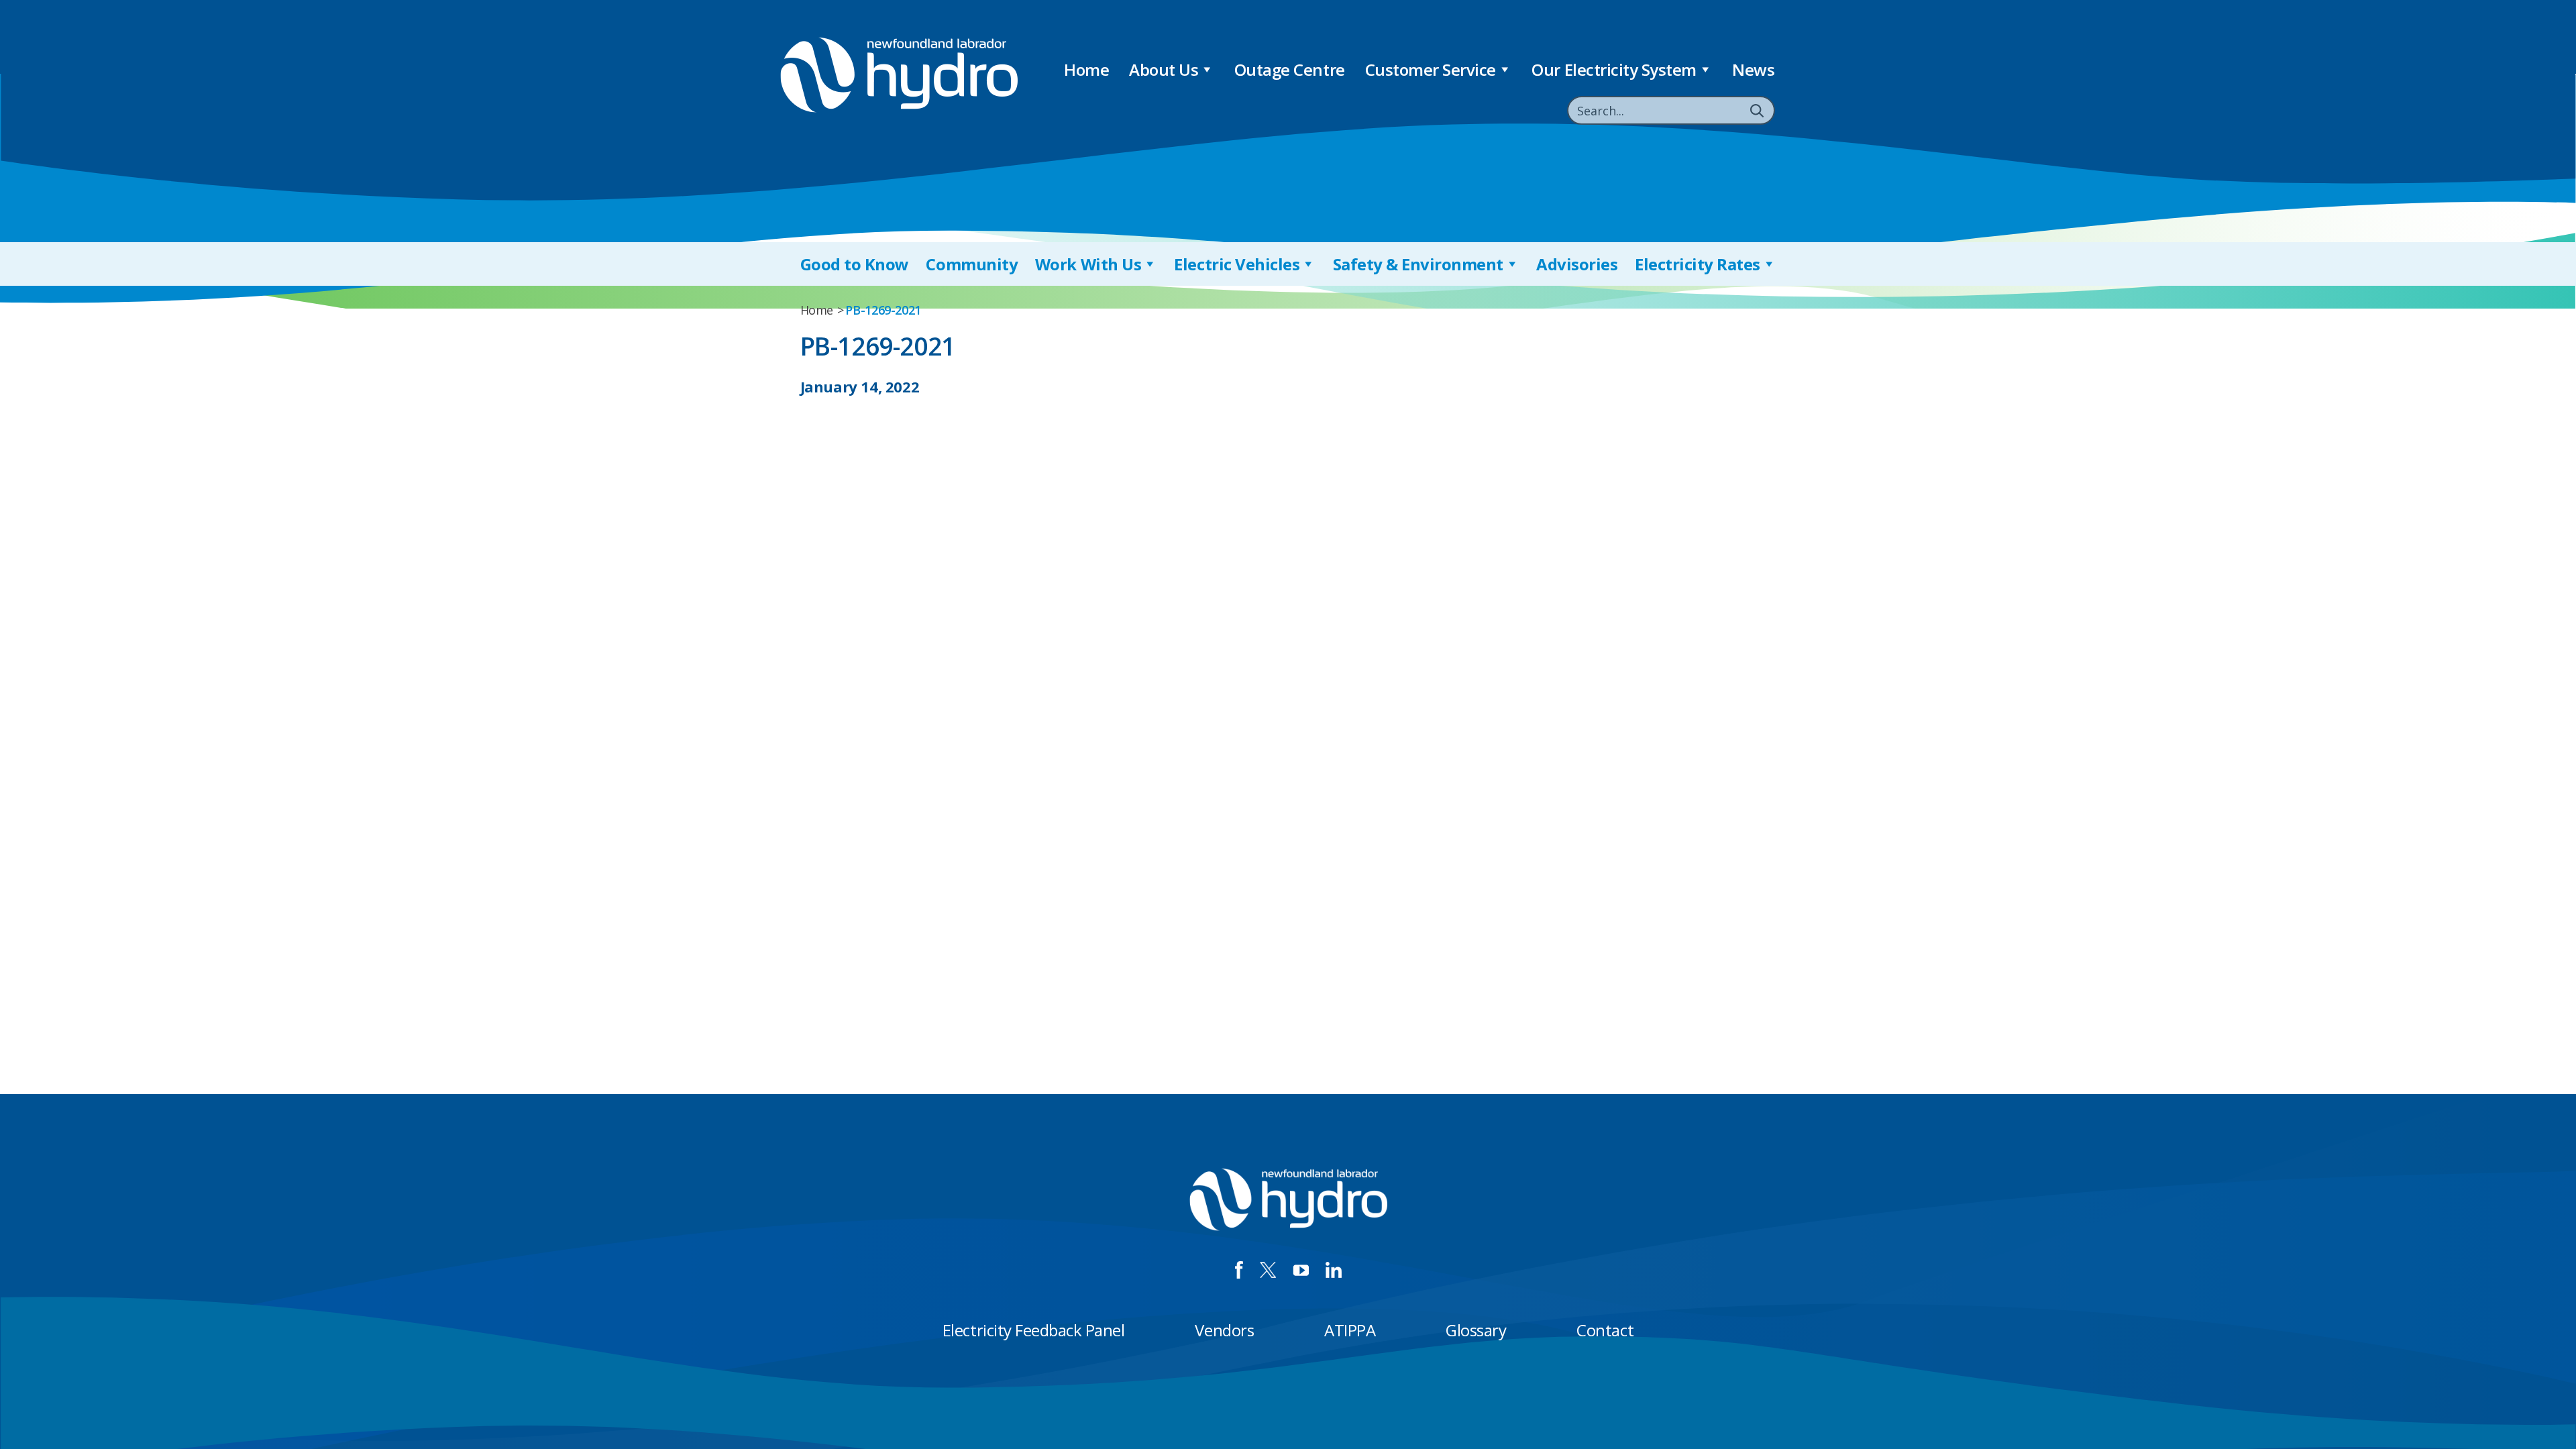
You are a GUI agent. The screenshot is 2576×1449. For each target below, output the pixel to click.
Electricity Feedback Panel (1034, 1330)
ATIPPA (1350, 1330)
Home (1086, 69)
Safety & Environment (1418, 264)
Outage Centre (1290, 69)
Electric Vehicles (1237, 264)
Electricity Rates (1698, 264)
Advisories (1577, 264)
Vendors (1224, 1330)
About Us (1164, 69)
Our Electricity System (1614, 69)
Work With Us (1088, 264)
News (1753, 69)
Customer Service (1431, 69)
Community (972, 264)
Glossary (1476, 1330)
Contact (1605, 1330)
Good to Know (855, 264)
